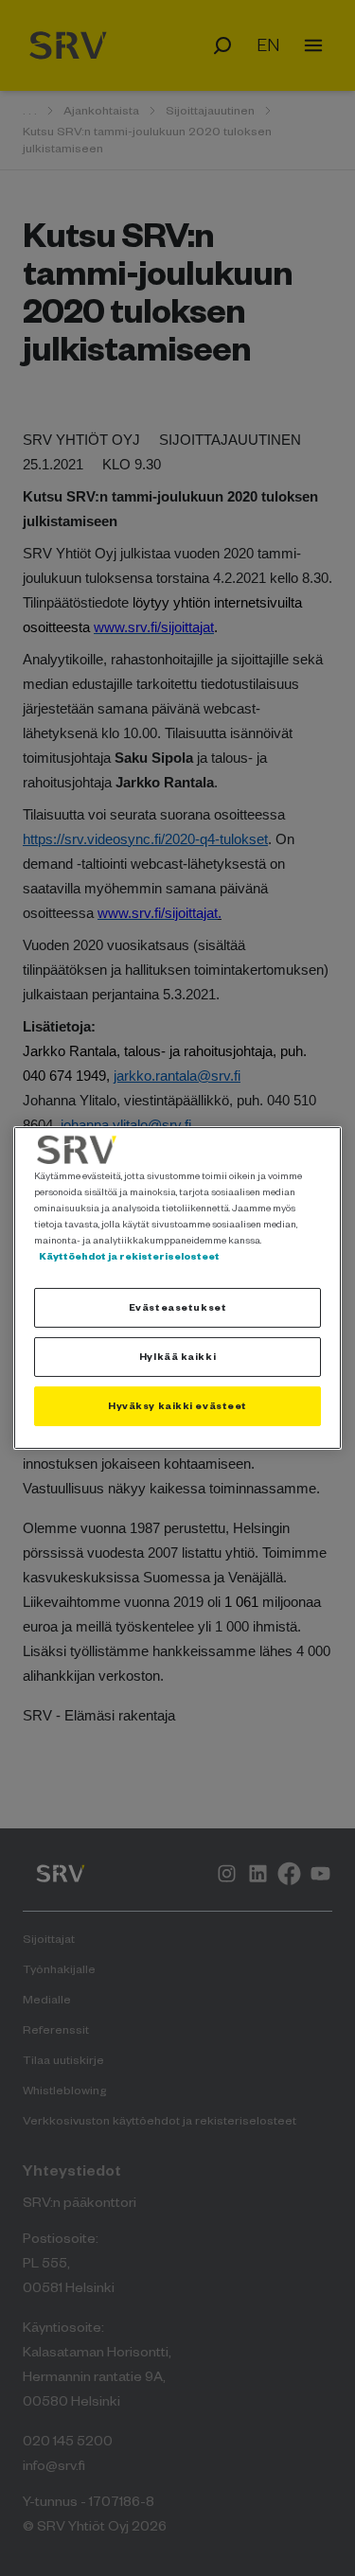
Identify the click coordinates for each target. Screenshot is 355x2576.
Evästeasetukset (178, 1307)
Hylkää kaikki (177, 1356)
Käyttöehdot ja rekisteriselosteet (129, 1256)
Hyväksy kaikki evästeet (177, 1405)
